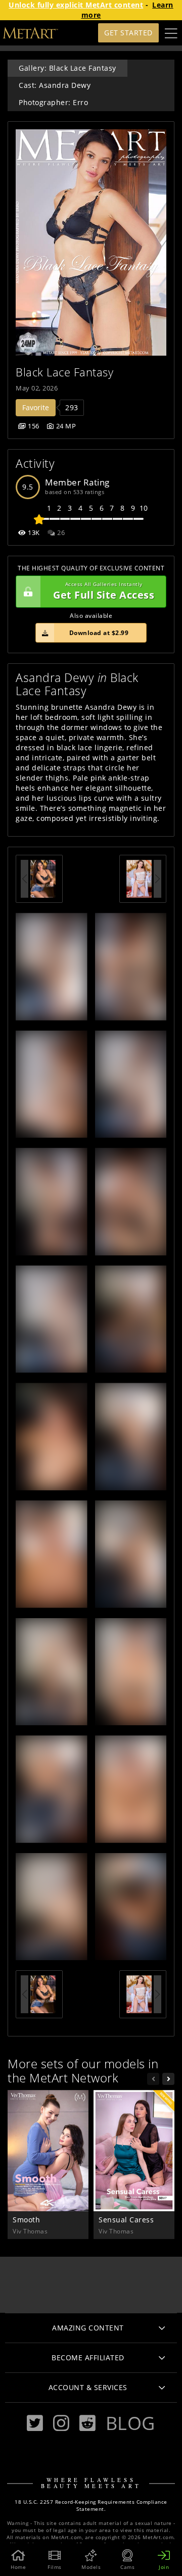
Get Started (128, 33)
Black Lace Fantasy (64, 372)
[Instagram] (61, 2423)
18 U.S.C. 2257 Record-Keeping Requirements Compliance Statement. (91, 2506)
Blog (130, 2423)
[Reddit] (87, 2423)
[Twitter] (35, 2423)
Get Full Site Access (104, 591)
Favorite (36, 407)
